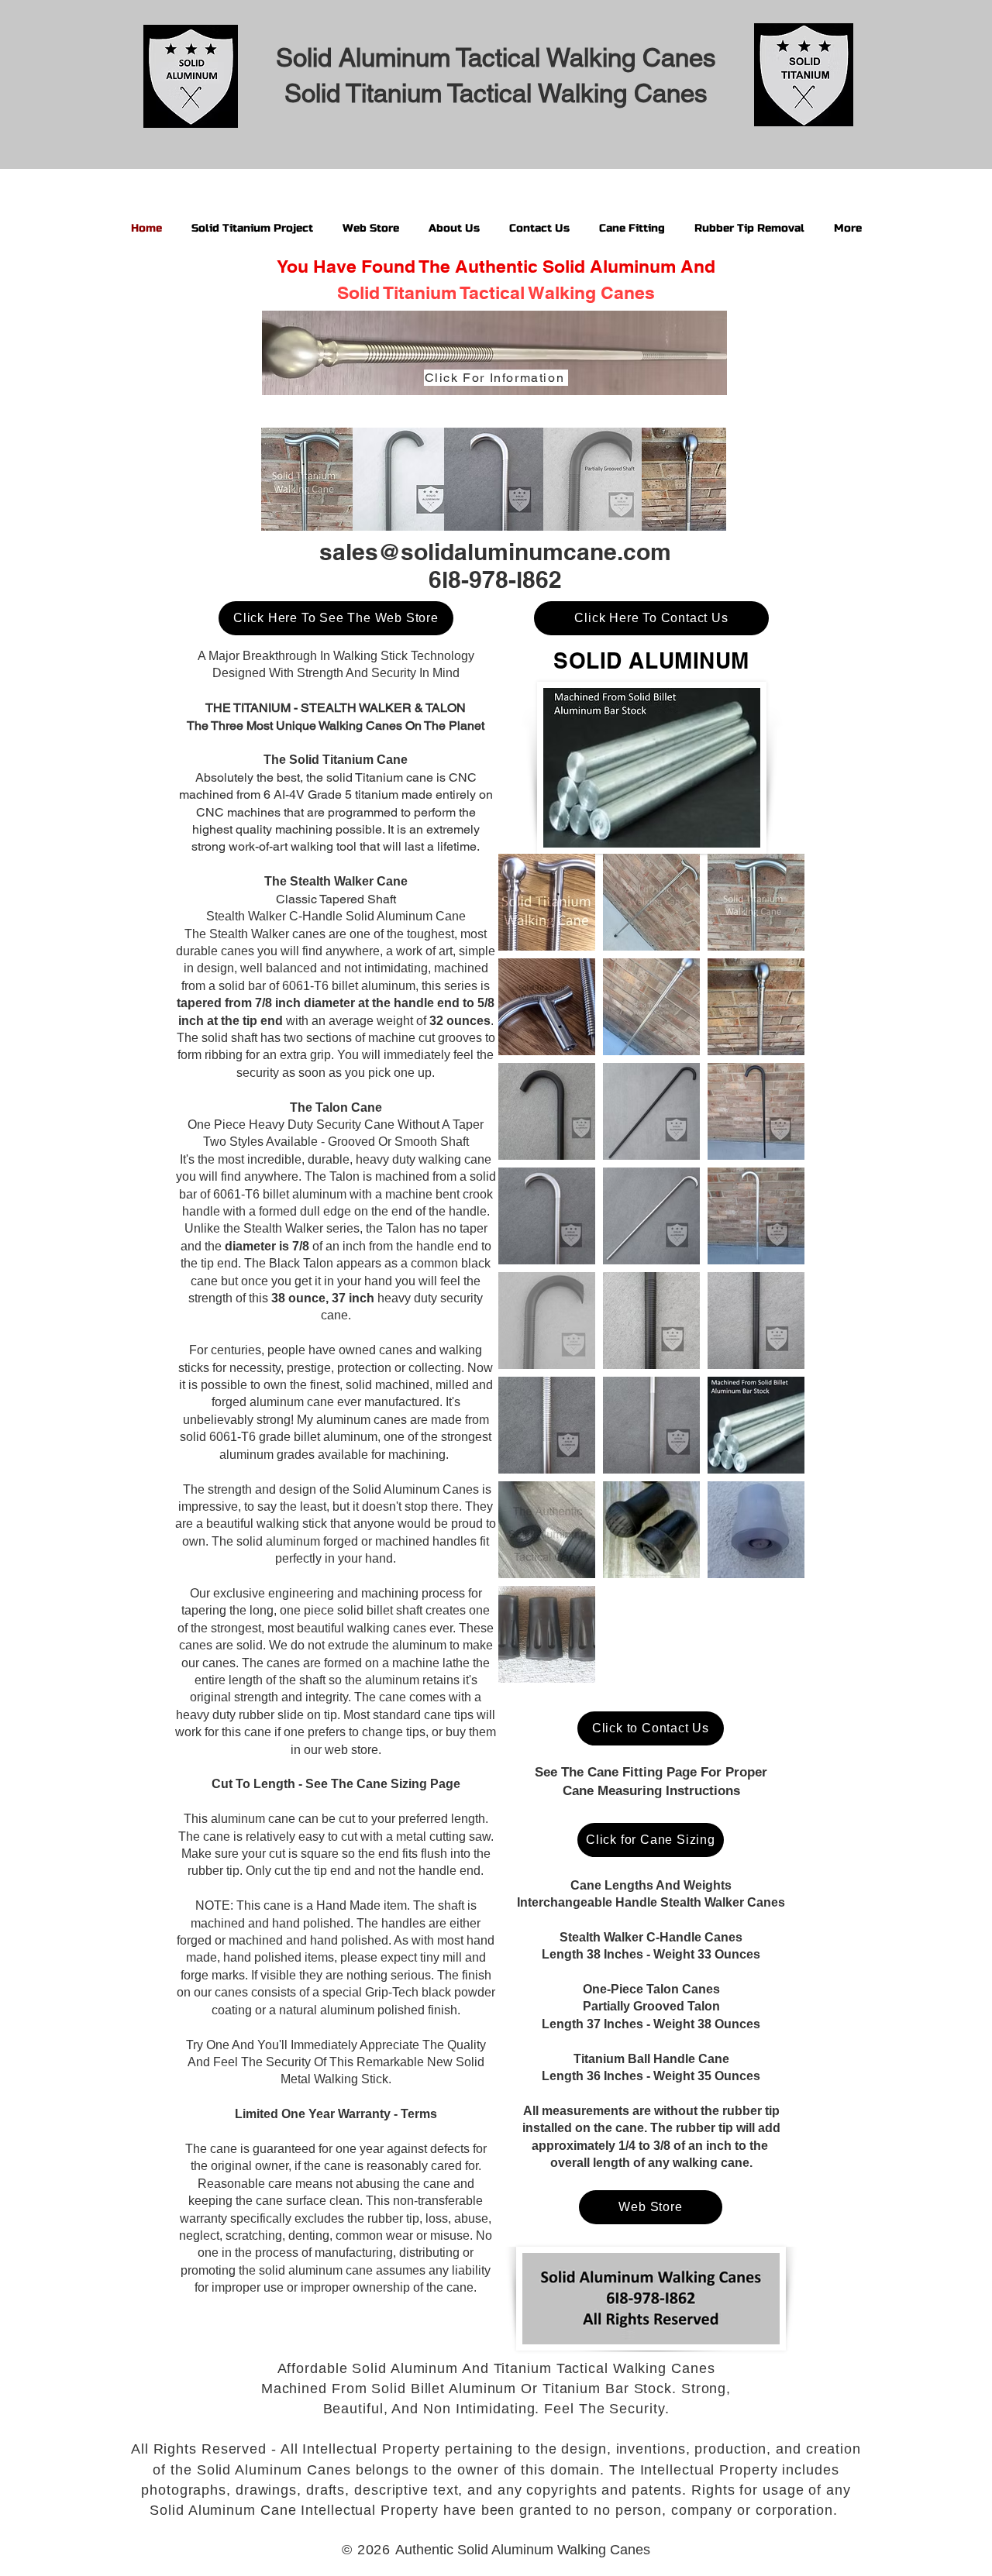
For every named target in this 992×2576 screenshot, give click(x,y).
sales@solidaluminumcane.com (495, 552)
